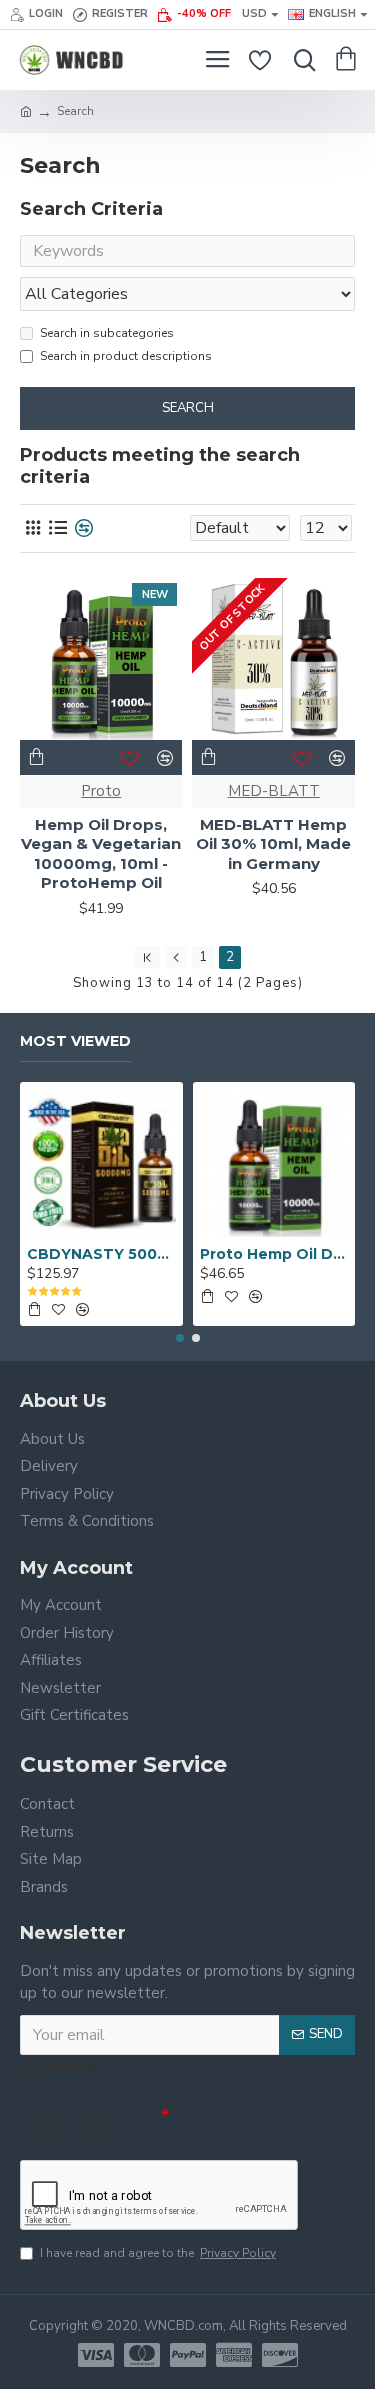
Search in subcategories (107, 333)
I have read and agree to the (158, 2253)
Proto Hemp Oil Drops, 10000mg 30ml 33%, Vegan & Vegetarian (274, 1254)
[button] (180, 1338)
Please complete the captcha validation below (76, 2131)
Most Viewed (75, 1041)
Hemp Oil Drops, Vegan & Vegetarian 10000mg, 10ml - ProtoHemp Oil (101, 854)
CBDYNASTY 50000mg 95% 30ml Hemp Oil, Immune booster (101, 1254)
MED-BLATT (274, 791)
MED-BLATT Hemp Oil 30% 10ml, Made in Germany (273, 844)
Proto (101, 791)
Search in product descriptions (126, 356)
